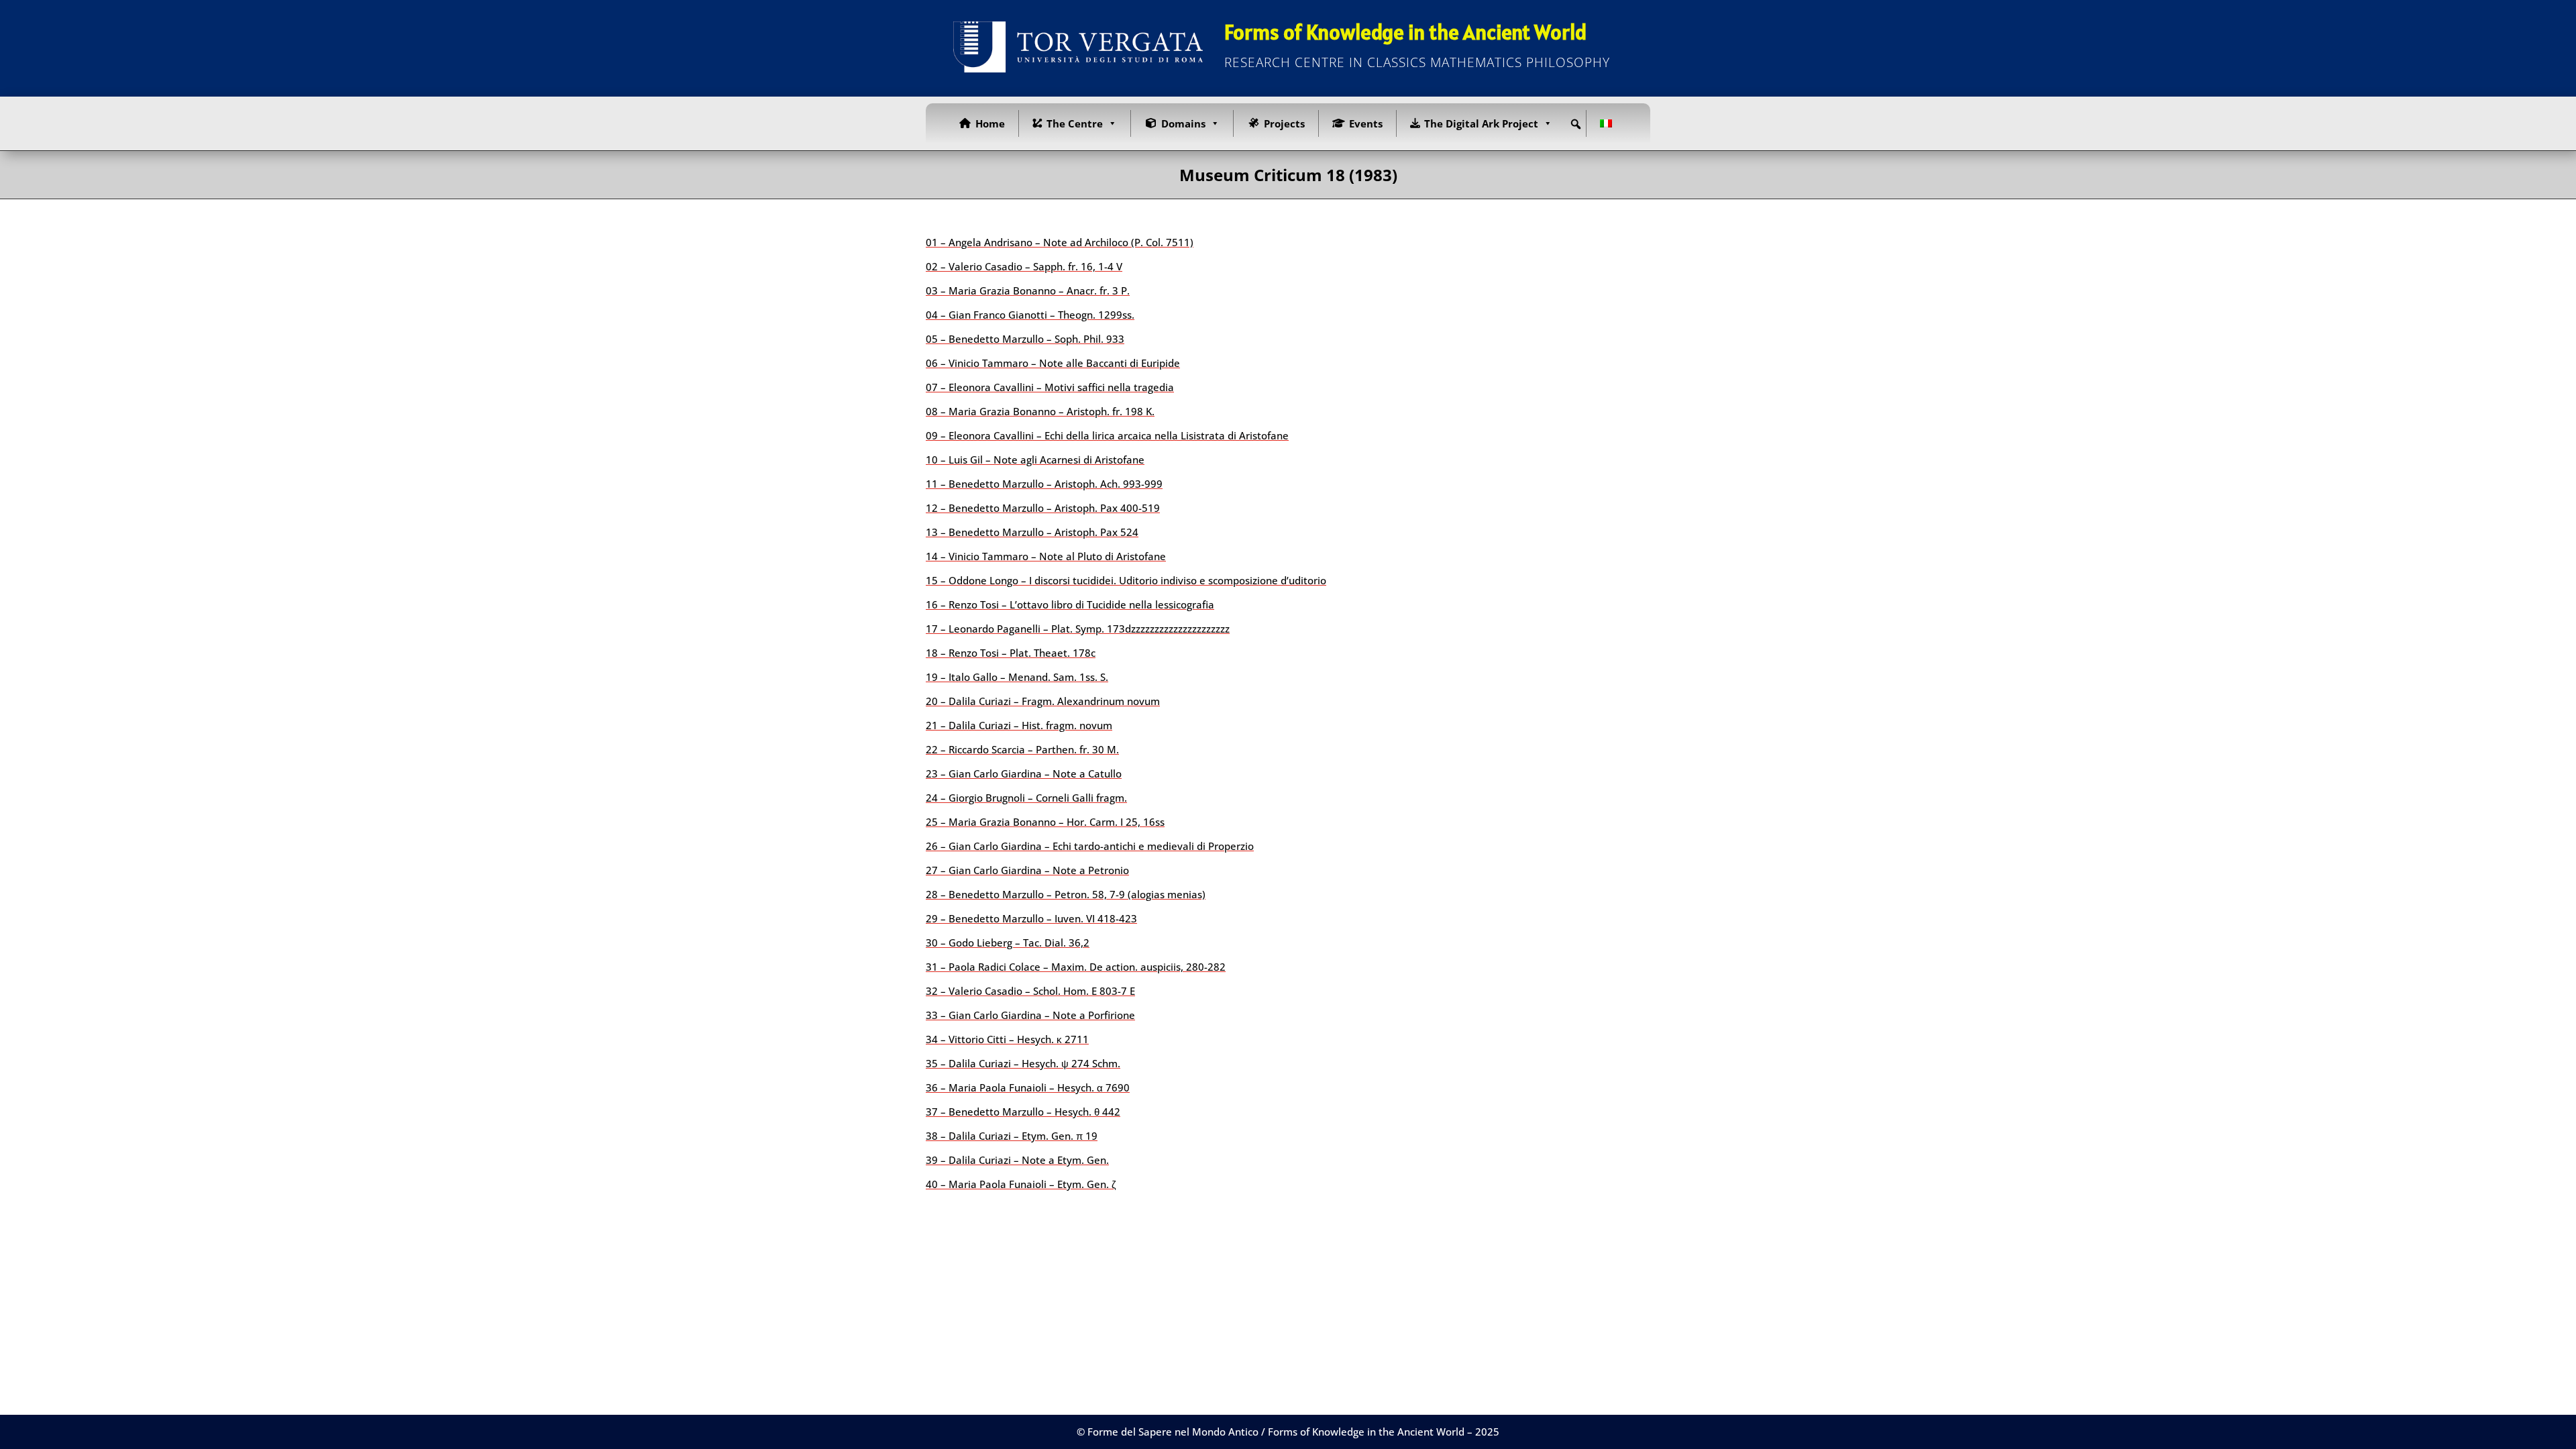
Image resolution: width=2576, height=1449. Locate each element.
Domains (1183, 123)
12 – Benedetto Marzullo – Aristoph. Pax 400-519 (1043, 508)
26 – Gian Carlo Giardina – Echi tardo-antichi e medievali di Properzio (1090, 846)
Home (990, 123)
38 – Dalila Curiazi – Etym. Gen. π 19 (1012, 1136)
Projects (1284, 123)
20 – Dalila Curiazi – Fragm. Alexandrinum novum (1043, 701)
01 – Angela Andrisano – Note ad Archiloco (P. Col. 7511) (1060, 242)
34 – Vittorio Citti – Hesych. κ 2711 (1007, 1039)
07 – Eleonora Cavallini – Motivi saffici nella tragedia (1050, 387)
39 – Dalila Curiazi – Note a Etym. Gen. (1017, 1160)
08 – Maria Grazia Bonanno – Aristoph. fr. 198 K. (1040, 411)
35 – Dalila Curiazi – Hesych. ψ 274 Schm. (1023, 1063)
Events (1366, 123)
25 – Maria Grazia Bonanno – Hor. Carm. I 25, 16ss (1045, 822)
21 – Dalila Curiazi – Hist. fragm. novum (1019, 725)
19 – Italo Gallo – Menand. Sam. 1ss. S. (1017, 677)
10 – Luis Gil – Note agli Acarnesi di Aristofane (1035, 460)
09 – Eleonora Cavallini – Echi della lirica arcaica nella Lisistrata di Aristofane (1107, 435)
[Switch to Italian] (1609, 123)
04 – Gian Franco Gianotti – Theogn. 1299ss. (1030, 315)
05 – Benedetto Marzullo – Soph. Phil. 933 (1025, 339)
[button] (1576, 124)
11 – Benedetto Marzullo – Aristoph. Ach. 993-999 (1044, 484)
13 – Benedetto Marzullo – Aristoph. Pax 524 (1032, 532)
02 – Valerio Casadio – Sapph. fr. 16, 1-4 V (1024, 266)
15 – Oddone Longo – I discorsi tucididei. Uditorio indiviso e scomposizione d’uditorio (1126, 580)
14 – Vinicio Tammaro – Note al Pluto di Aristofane (1046, 556)
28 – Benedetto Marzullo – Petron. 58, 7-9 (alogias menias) (1066, 894)
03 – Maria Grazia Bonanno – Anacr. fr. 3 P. (1028, 290)
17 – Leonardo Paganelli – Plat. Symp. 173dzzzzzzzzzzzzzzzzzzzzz (1078, 629)
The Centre (1075, 123)
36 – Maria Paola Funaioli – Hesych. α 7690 (1028, 1087)
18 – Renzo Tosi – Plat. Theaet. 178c (1011, 653)
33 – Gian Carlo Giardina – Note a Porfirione (1030, 1015)
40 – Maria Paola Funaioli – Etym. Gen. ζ (1021, 1184)
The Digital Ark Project (1481, 123)
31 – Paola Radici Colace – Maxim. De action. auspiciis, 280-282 (1076, 967)
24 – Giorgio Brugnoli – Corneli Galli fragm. (1026, 798)
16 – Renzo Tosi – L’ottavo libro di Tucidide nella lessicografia (1070, 604)
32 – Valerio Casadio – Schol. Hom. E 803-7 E (1030, 991)
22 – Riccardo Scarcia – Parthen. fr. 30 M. (1022, 749)
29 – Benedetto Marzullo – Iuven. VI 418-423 (1031, 918)
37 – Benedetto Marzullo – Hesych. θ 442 (1023, 1112)
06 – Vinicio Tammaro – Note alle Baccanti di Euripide (1053, 363)
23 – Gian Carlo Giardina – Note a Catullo (1024, 773)
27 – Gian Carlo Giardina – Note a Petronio (1027, 870)
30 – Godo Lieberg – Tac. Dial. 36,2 (1008, 943)
